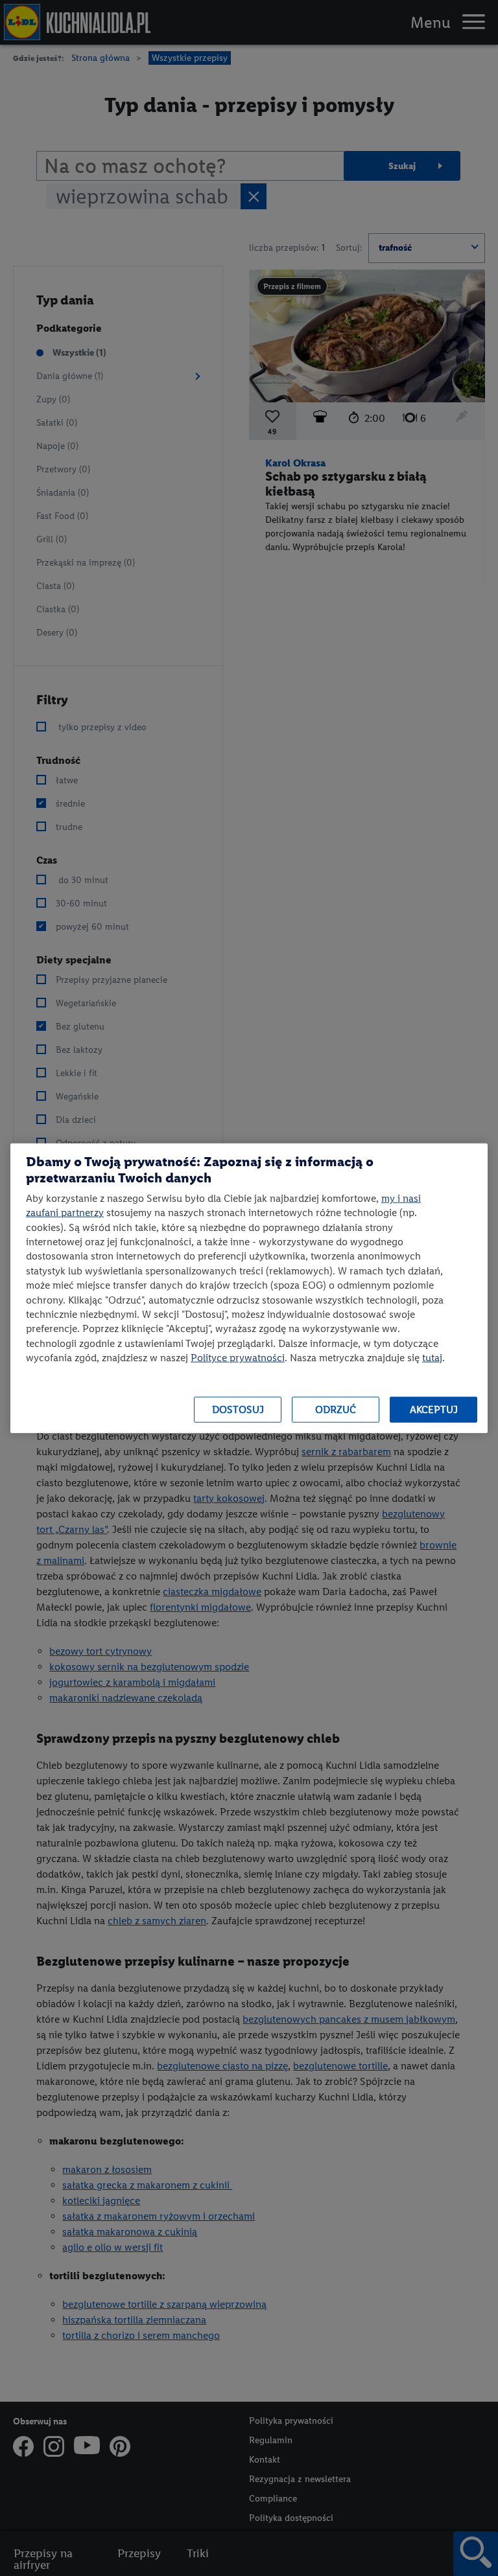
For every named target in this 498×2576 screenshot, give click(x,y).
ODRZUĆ (336, 1409)
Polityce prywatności (238, 1358)
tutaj (432, 1358)
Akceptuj (434, 1409)
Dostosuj (238, 1409)
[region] (249, 1288)
